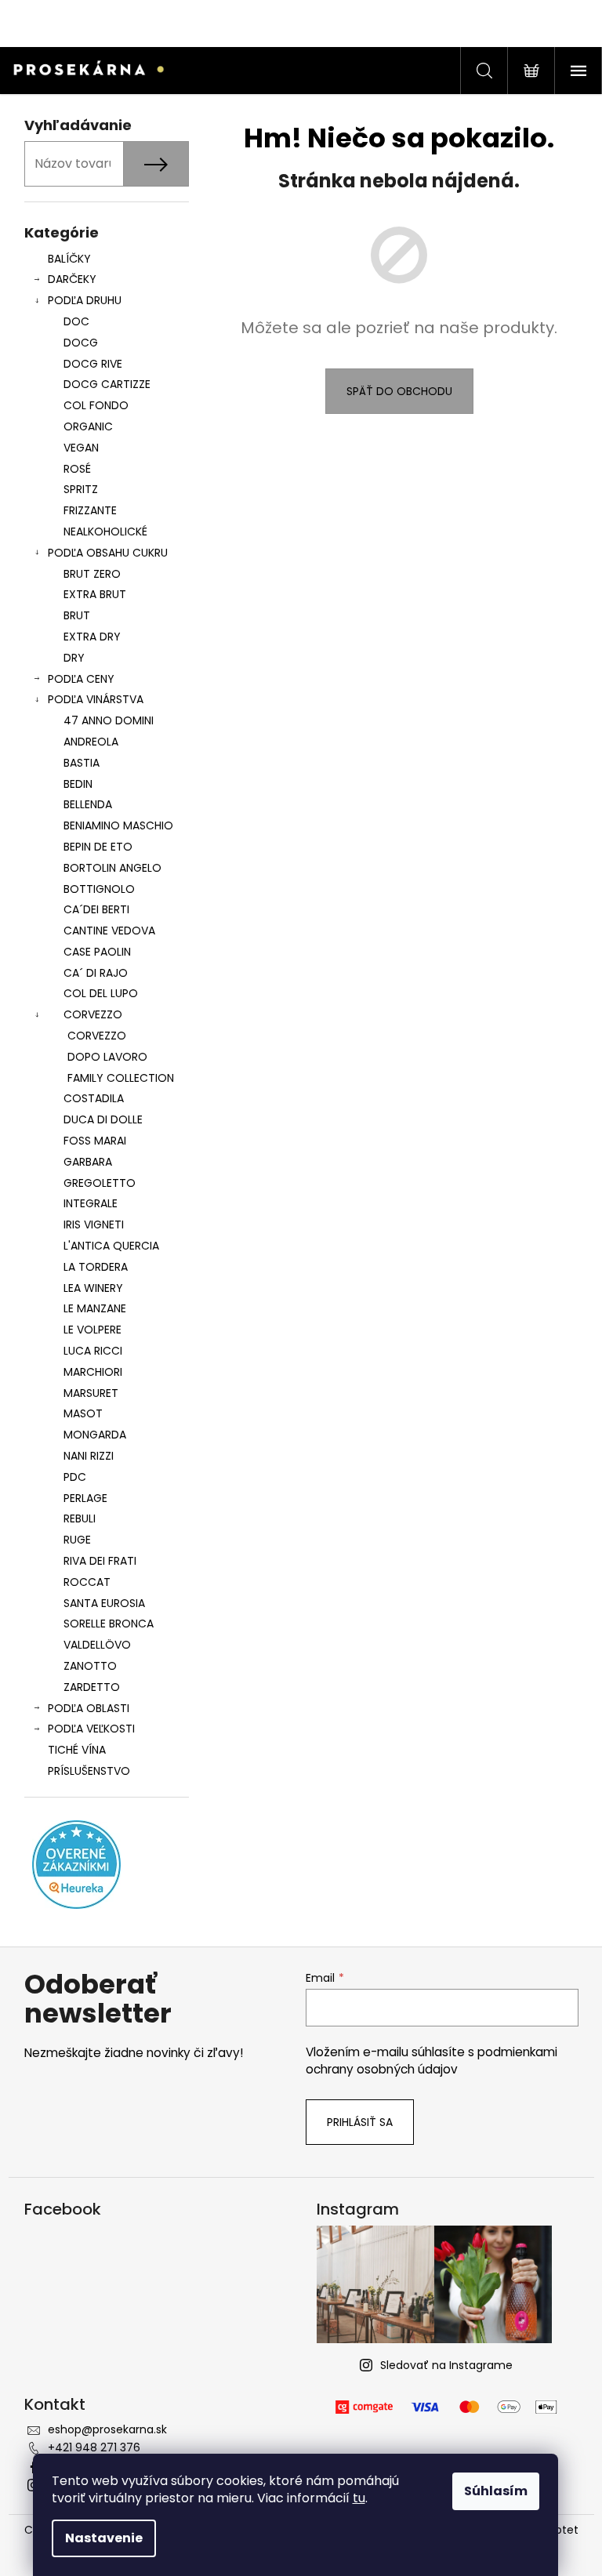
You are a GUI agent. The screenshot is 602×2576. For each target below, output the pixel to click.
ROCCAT (87, 1582)
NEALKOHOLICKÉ (105, 532)
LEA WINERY (93, 1288)
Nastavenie (104, 2538)
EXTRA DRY (92, 637)
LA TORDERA (96, 1267)
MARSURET (91, 1393)
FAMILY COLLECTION (121, 1078)
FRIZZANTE (90, 510)
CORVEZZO (93, 1014)
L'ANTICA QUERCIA (111, 1246)
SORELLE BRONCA (109, 1624)
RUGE (77, 1540)
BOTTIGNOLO (99, 889)
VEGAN (81, 448)
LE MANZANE (95, 1308)
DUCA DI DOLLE (103, 1119)
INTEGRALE (91, 1203)
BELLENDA (88, 804)
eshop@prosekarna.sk (107, 2429)
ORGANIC (88, 426)
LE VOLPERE (92, 1330)
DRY (74, 658)
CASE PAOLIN (97, 952)
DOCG (81, 343)
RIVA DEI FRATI (100, 1561)
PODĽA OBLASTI (89, 1708)
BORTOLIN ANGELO (112, 868)
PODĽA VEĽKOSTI (91, 1729)
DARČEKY (72, 279)
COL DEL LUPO (101, 993)
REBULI (80, 1518)
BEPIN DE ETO (98, 847)
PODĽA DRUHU (85, 300)
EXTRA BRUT (95, 594)
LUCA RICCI (93, 1351)
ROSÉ (77, 469)
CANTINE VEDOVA (109, 931)
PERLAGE (85, 1498)
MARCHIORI (93, 1372)
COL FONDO (96, 405)
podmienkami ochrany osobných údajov (432, 2061)
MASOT (83, 1413)
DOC (76, 321)
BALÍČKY (69, 259)
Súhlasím (496, 2491)
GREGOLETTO (100, 1183)
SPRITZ (81, 489)
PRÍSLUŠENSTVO (89, 1771)
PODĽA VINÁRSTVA (96, 699)
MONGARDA (95, 1435)
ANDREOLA (91, 742)
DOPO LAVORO (107, 1057)
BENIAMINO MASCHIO (118, 825)
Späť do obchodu (399, 391)
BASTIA (82, 763)
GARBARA (88, 1162)
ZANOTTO (90, 1666)
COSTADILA (94, 1098)
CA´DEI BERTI (96, 909)
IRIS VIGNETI (94, 1225)
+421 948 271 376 (94, 2447)
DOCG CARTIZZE (107, 384)
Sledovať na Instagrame (446, 2365)
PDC (75, 1477)
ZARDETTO (92, 1687)
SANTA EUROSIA (104, 1603)
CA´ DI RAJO (96, 973)
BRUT (77, 615)
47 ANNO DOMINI (109, 720)
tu (359, 2498)
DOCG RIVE (93, 364)
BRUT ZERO (92, 574)
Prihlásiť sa (360, 2122)
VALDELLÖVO (97, 1645)
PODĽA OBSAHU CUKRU (108, 553)
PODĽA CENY (81, 679)
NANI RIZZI (89, 1456)
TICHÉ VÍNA (77, 1750)
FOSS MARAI (95, 1141)
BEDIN (78, 784)
